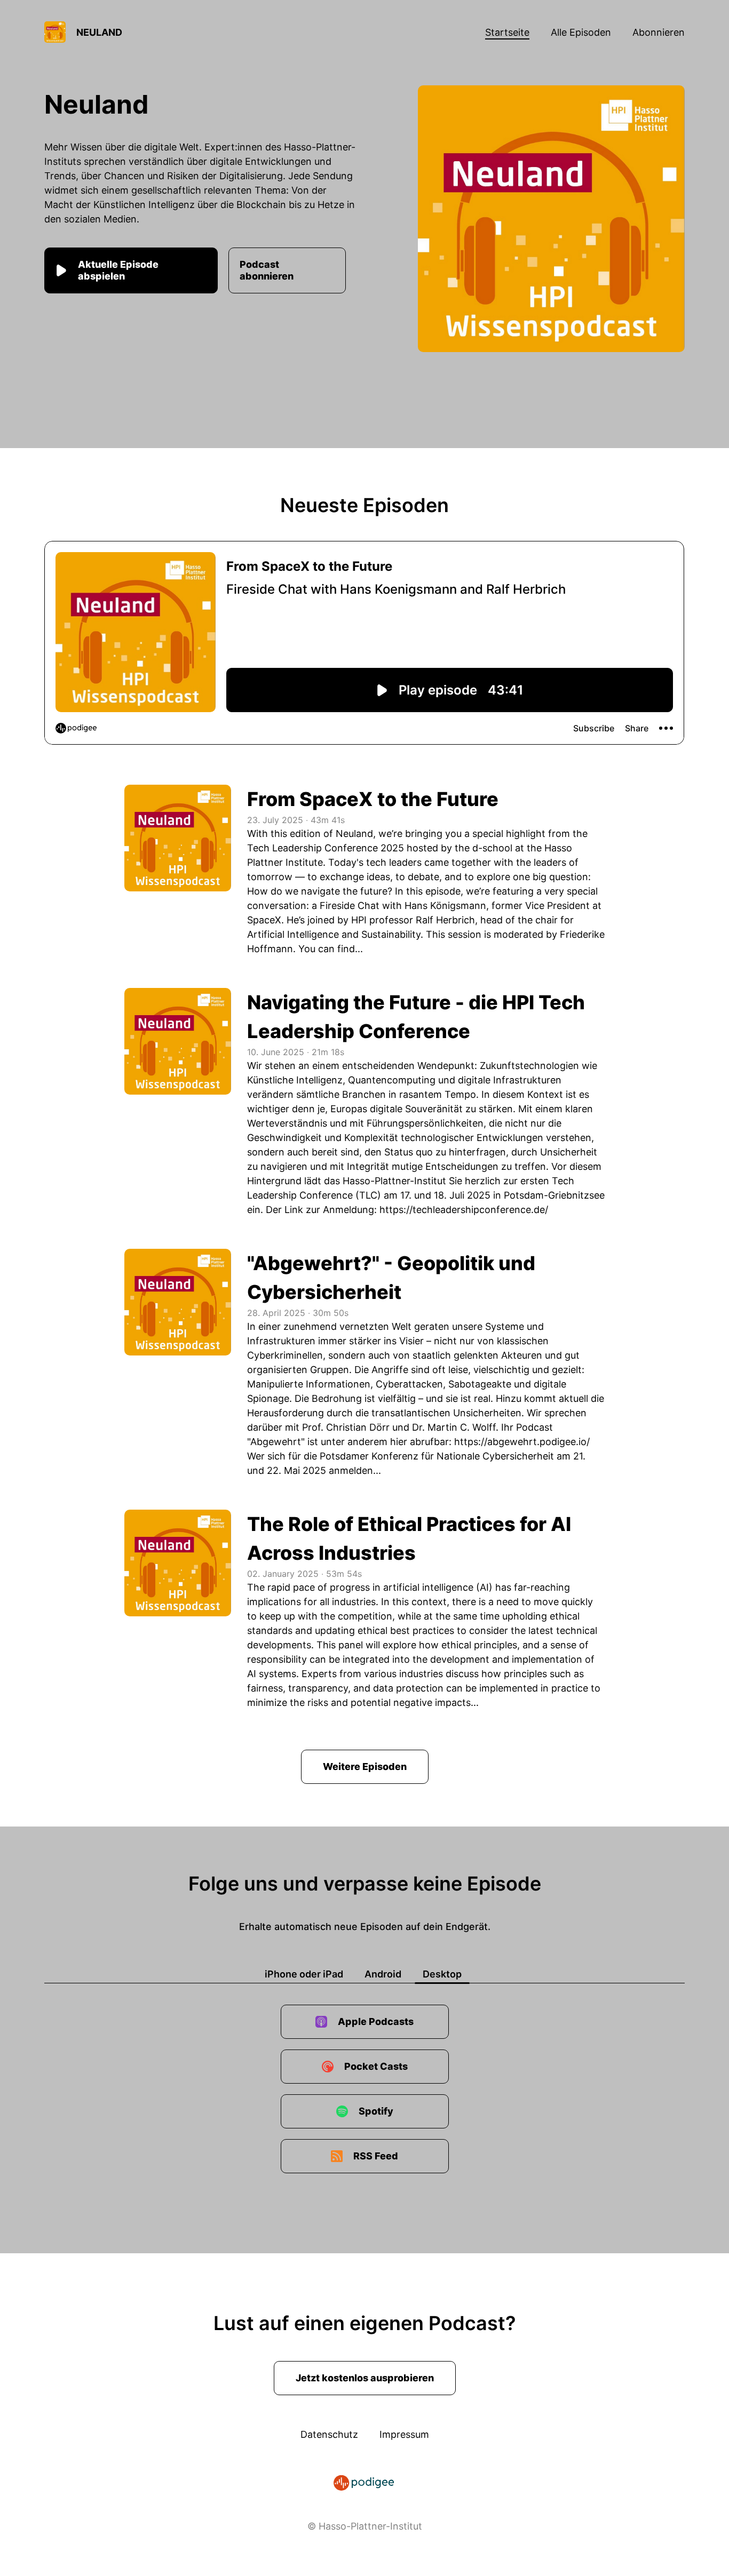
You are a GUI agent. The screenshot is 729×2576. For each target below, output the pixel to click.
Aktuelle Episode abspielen (118, 270)
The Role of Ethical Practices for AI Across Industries (409, 1538)
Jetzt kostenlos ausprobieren (365, 2378)
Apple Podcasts (376, 2021)
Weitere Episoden (365, 1766)
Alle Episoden (581, 32)
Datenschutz (329, 2434)
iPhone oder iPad (304, 1974)
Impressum (404, 2434)
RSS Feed (376, 2156)
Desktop (442, 1974)
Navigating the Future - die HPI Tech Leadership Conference (416, 1017)
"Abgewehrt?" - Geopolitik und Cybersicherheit (391, 1278)
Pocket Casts (376, 2066)
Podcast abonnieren (267, 270)
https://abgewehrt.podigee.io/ (522, 1442)
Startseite (507, 32)
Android (383, 1974)
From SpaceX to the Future (373, 799)
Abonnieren (659, 32)
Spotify (376, 2111)
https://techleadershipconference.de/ (464, 1210)
